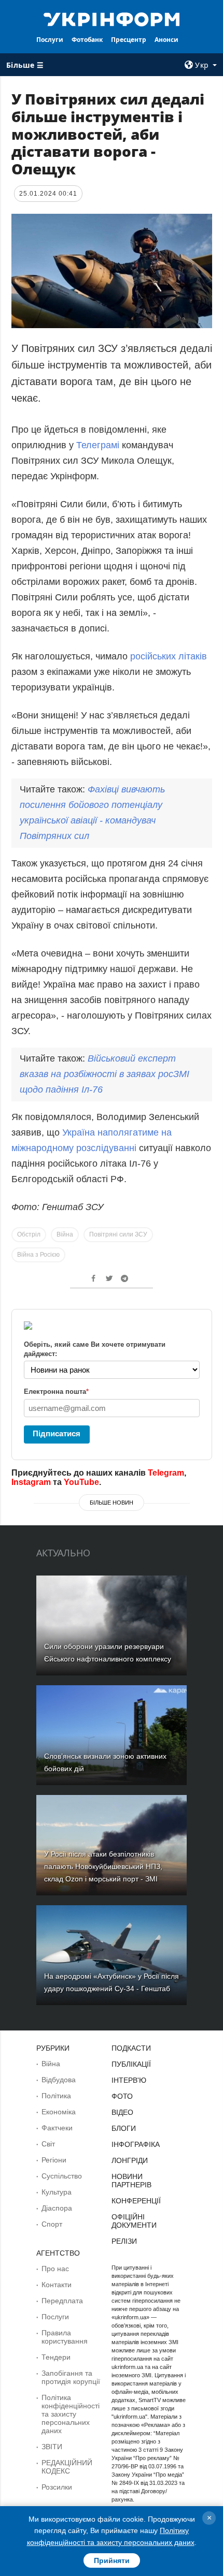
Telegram (166, 1473)
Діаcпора (57, 2208)
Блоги (124, 2128)
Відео (122, 2112)
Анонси (166, 40)
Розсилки (57, 2487)
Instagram (31, 1482)
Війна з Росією (38, 1255)
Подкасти (131, 2048)
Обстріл (29, 1234)
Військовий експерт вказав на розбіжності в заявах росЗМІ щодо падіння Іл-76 (104, 1074)
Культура (57, 2192)
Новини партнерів (131, 2181)
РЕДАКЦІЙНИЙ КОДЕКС (67, 2467)
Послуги (50, 40)
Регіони (54, 2160)
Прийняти (112, 2560)
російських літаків (169, 656)
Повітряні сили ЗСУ (118, 1234)
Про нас (55, 2269)
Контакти (57, 2285)
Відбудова (59, 2080)
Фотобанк (87, 40)
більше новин (112, 1503)
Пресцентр (129, 40)
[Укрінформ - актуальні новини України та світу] (112, 19)
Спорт (52, 2224)
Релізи (124, 2241)
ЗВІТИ (52, 2447)
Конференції (136, 2201)
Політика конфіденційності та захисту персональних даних (71, 2414)
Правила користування (65, 2337)
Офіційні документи (134, 2221)
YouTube (81, 1482)
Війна (65, 1234)
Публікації (131, 2064)
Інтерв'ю (129, 2080)
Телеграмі (99, 445)
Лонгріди (130, 2160)
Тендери (56, 2357)
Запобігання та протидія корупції (71, 2377)
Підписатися (57, 1433)
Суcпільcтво (62, 2176)
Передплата (62, 2301)
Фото (122, 2096)
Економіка (59, 2112)
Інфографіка (136, 2144)
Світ (48, 2144)
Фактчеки (57, 2128)
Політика (56, 2096)
